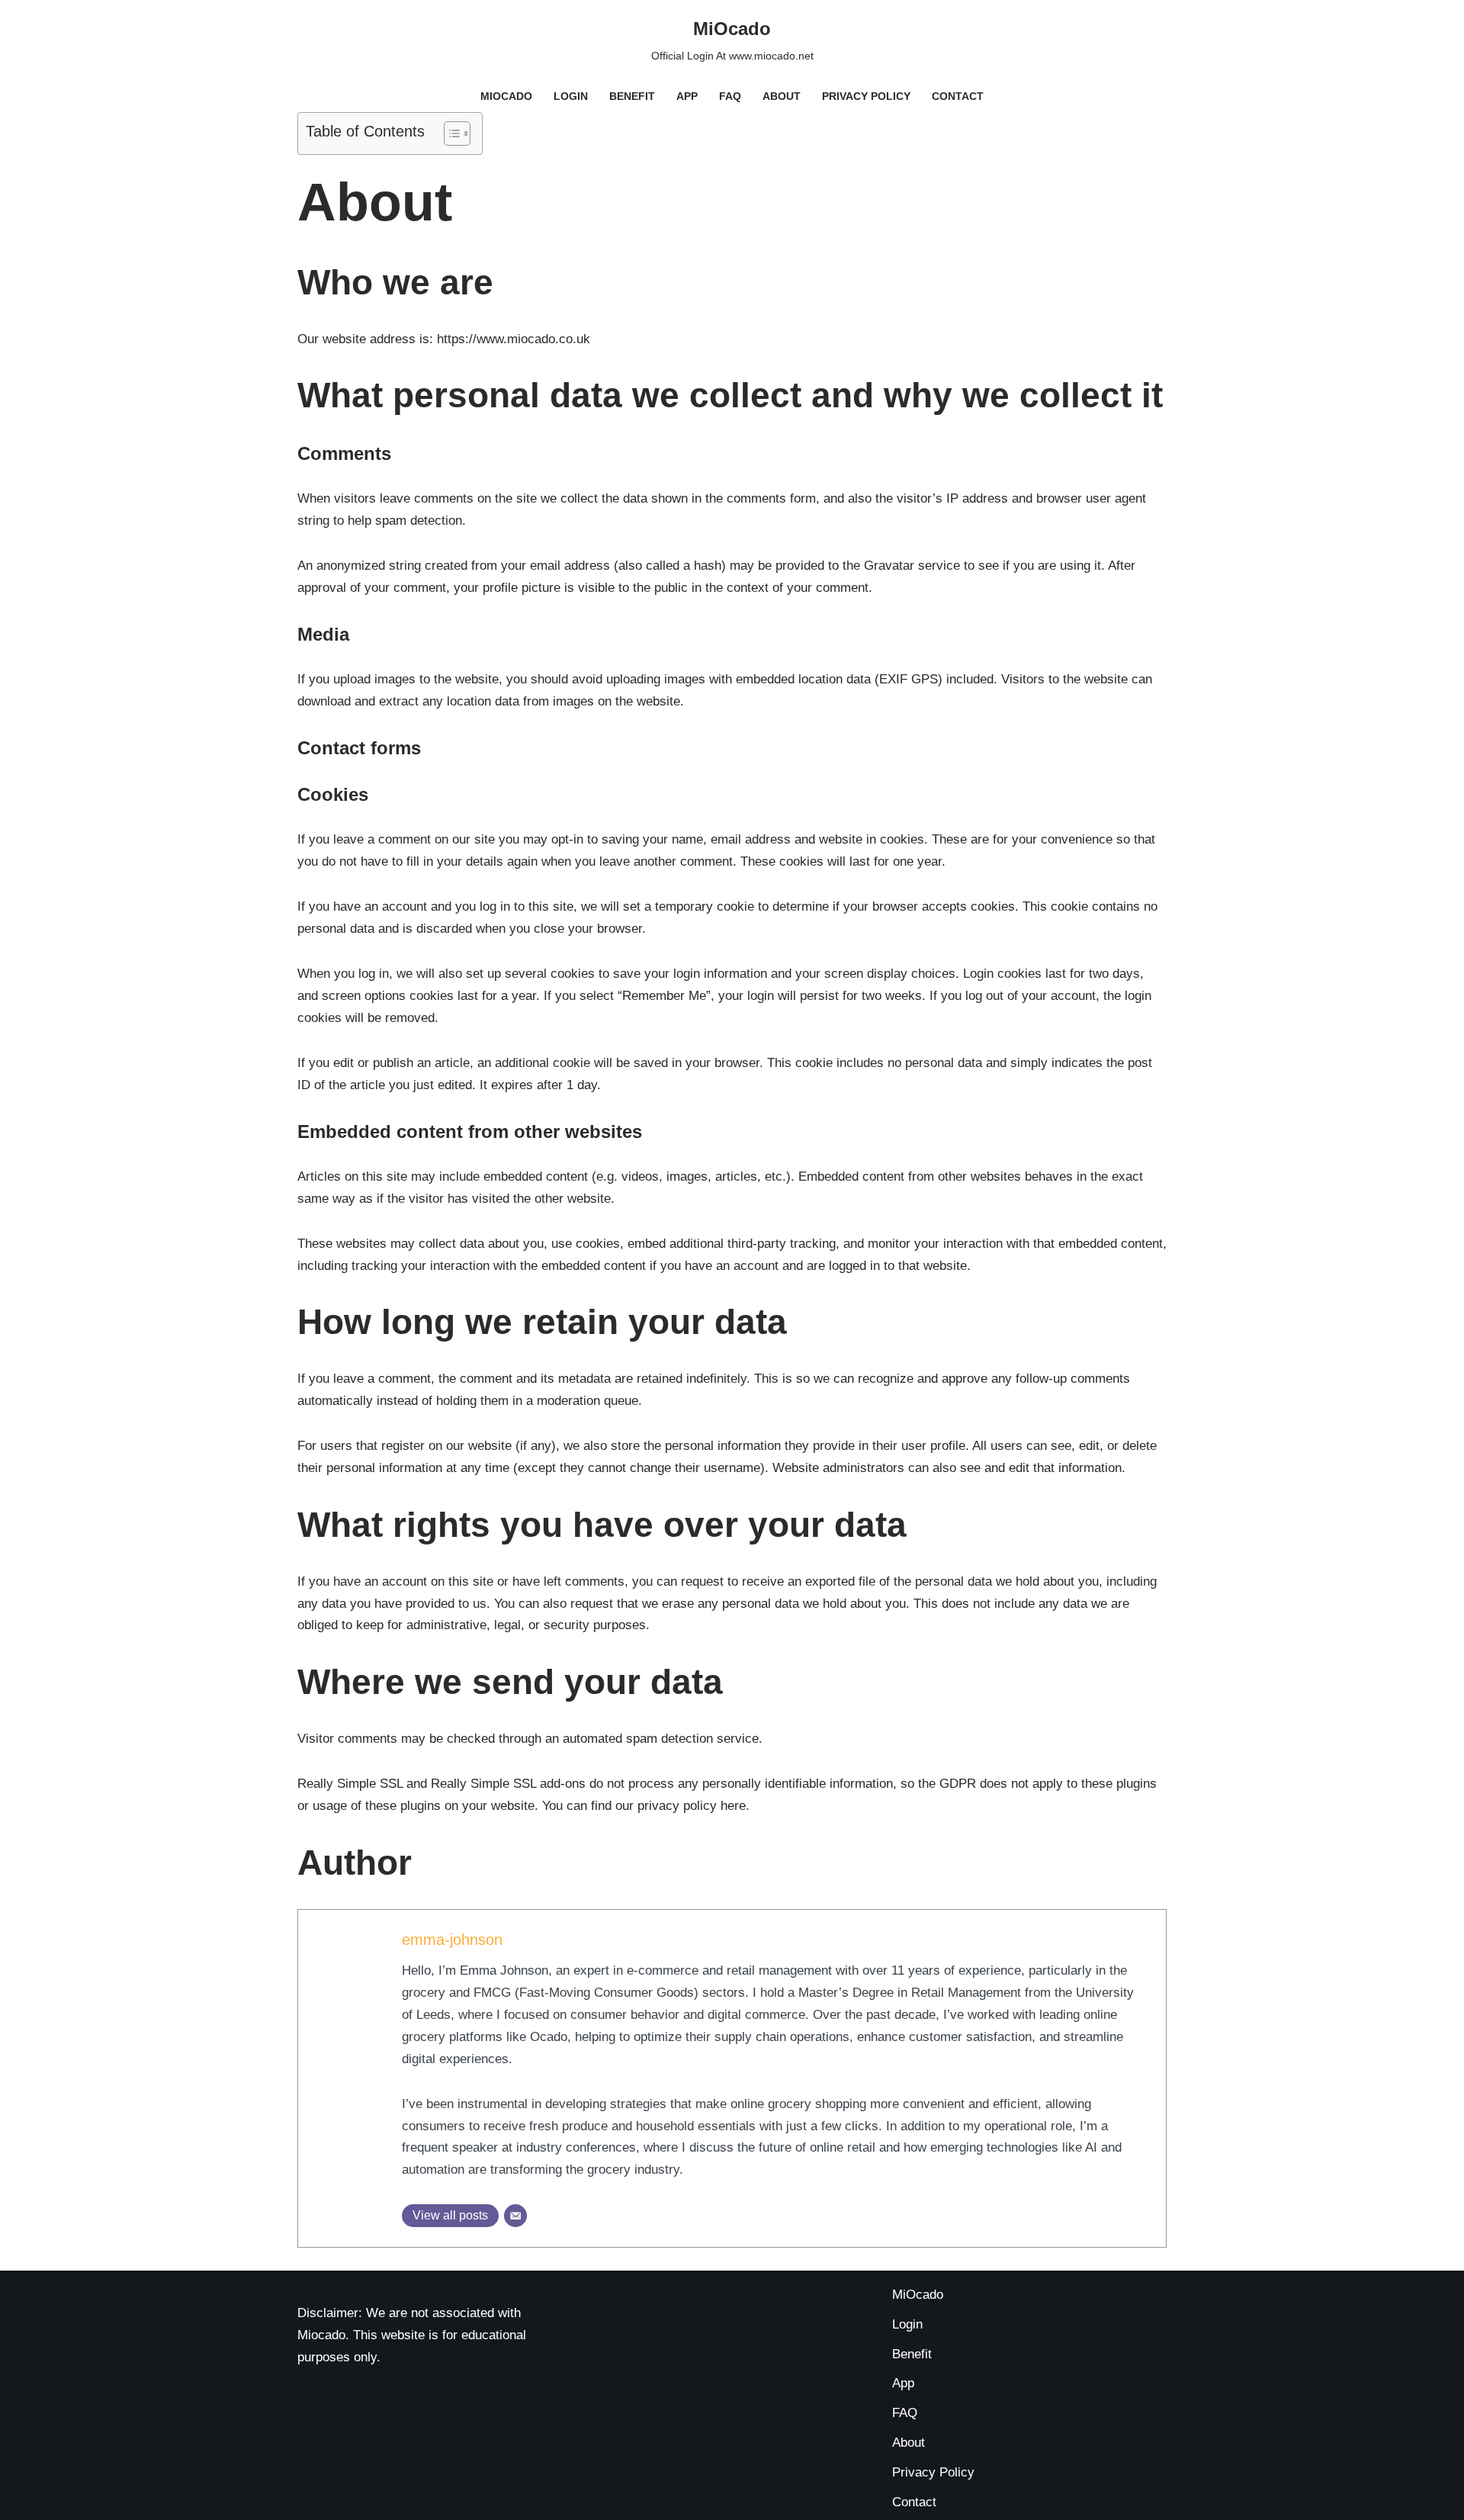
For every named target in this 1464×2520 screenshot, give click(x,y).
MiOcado (506, 96)
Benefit (632, 96)
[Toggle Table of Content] (449, 133)
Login (571, 96)
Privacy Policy (866, 96)
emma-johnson (452, 1940)
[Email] (515, 2216)
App (687, 96)
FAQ (730, 96)
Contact (958, 96)
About (782, 96)
